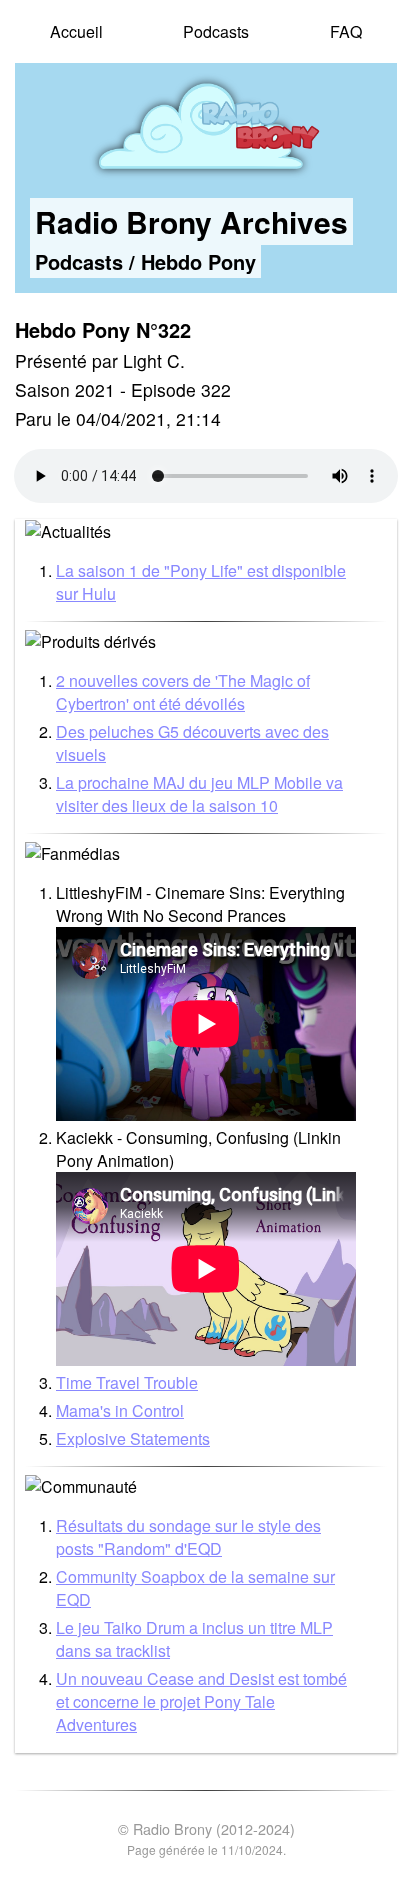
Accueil (76, 31)
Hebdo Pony (198, 261)
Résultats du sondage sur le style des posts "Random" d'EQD (188, 1537)
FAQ (346, 31)
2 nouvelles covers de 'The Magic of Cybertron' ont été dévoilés (183, 692)
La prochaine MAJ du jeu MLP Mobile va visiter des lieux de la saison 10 (199, 794)
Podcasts (216, 31)
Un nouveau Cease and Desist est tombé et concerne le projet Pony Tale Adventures (201, 1701)
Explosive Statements (133, 1438)
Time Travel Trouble (127, 1382)
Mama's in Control (120, 1410)
